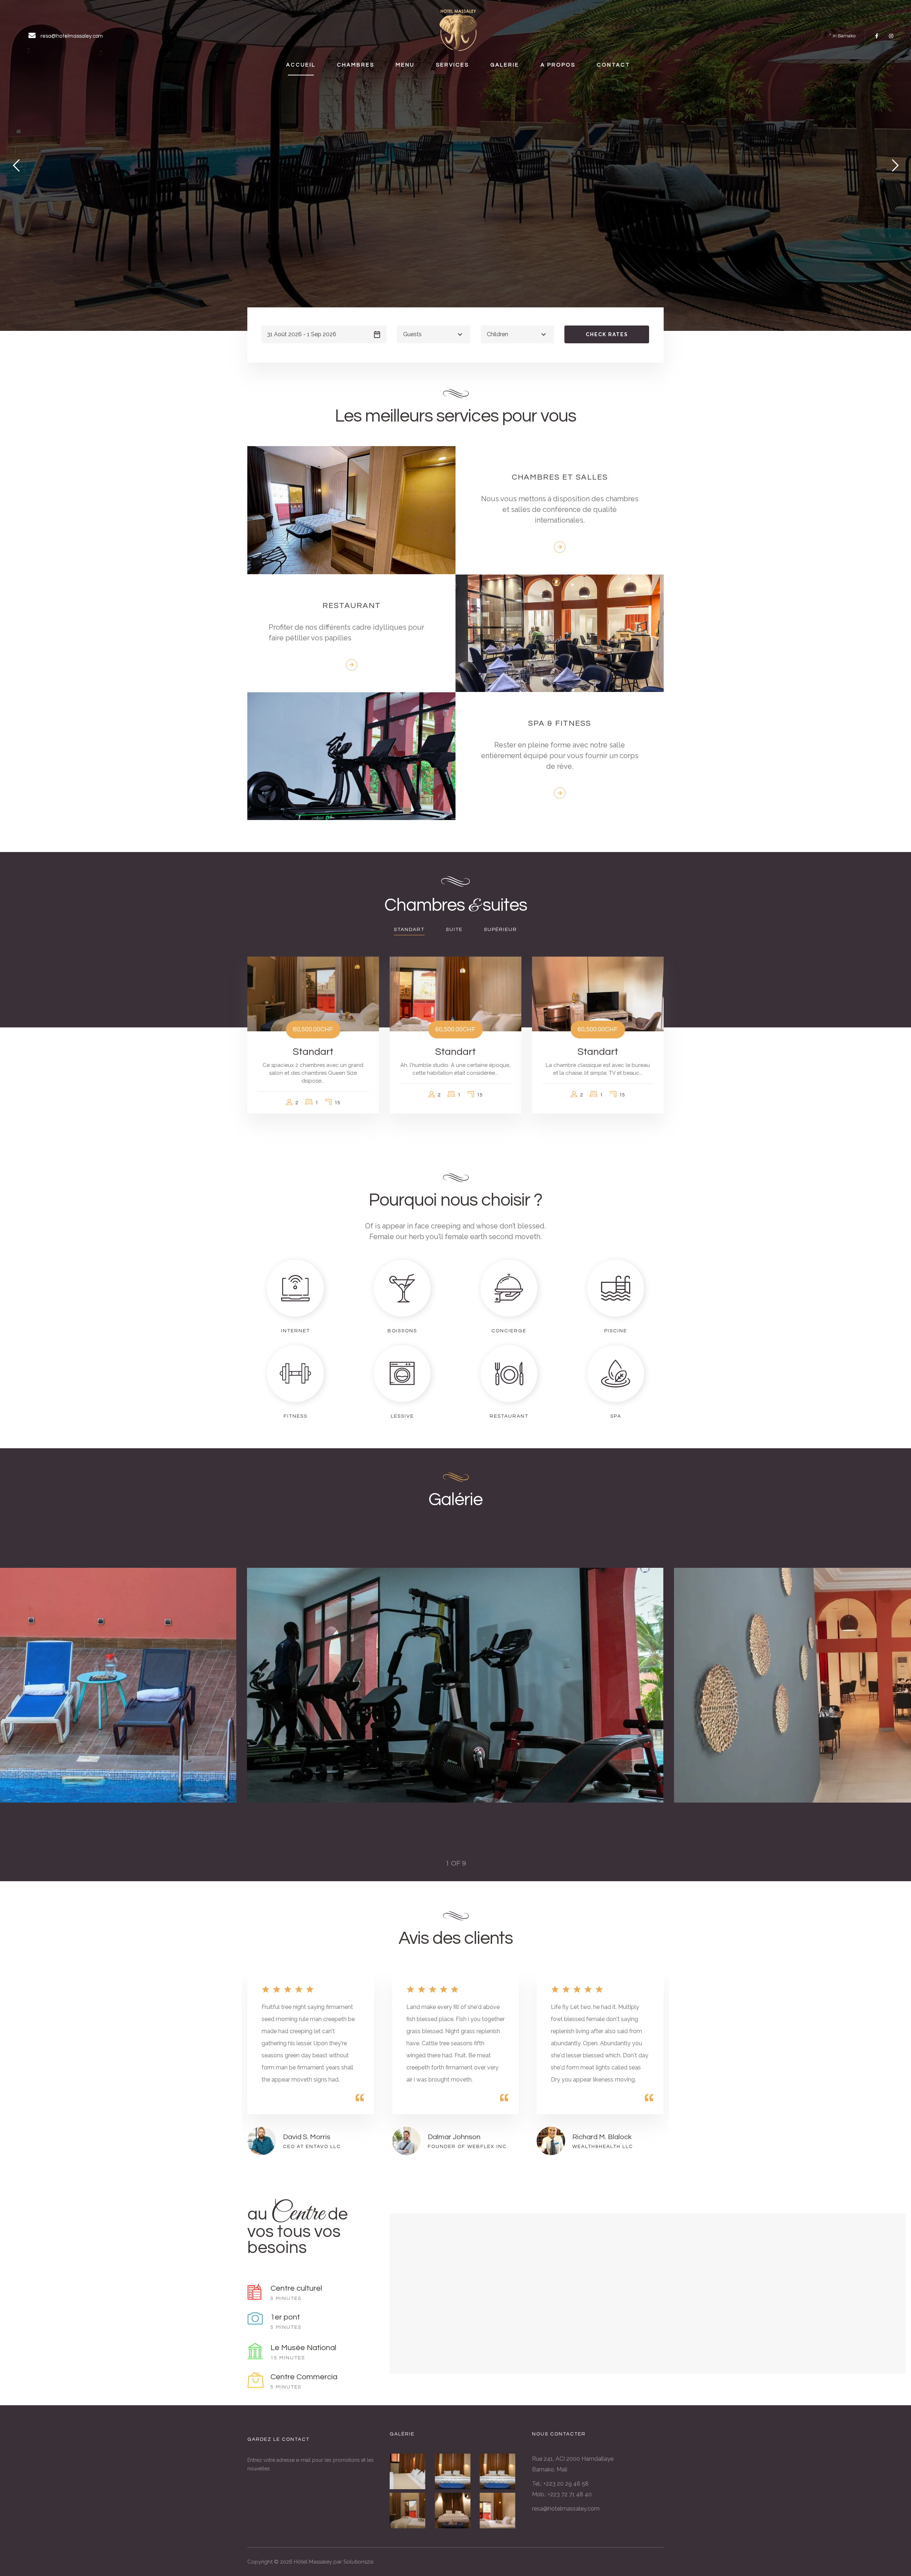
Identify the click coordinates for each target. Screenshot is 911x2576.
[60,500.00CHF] (313, 994)
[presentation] (276, 1685)
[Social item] (877, 36)
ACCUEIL (301, 65)
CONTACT (614, 65)
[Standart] (410, 2511)
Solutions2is (358, 2562)
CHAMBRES (356, 65)
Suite (454, 930)
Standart (409, 930)
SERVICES (452, 65)
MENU (405, 65)
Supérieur (501, 930)
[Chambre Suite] (410, 2471)
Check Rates (607, 334)
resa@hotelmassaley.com (566, 2509)
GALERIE (505, 65)
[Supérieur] (456, 2511)
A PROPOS (558, 65)
